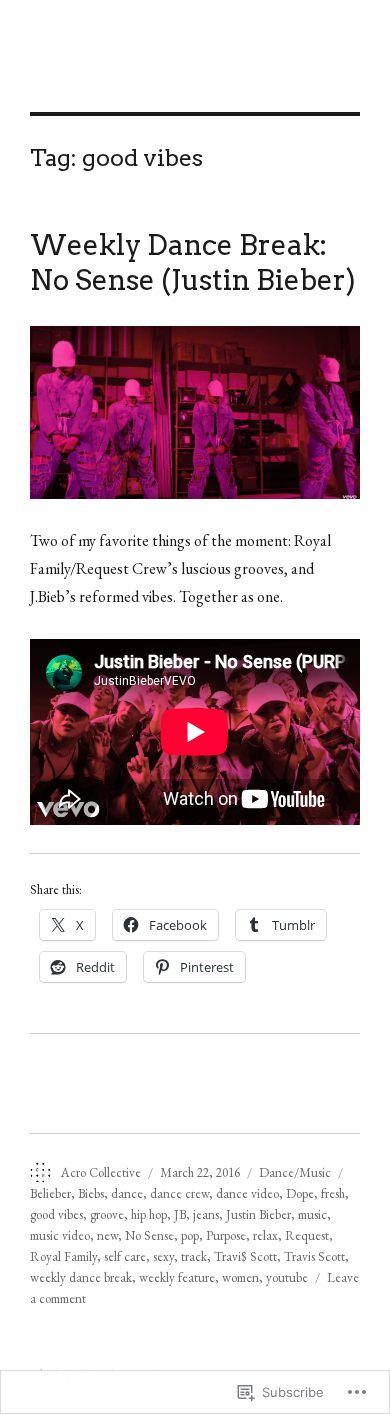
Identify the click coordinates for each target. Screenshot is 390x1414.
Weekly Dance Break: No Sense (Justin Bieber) (193, 262)
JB (180, 1214)
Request (307, 1235)
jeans (206, 1214)
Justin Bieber (258, 1214)
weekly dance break (81, 1277)
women (240, 1277)
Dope (300, 1193)
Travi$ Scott (245, 1256)
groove (107, 1214)
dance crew (179, 1193)
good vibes (56, 1214)
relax (265, 1235)
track (194, 1256)
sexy (163, 1256)
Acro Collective (101, 1172)
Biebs (91, 1193)
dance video (247, 1193)
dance (127, 1193)
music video (60, 1235)
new (107, 1235)
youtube (287, 1277)
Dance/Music (295, 1172)
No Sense (149, 1235)
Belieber (50, 1193)
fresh (333, 1193)
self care (125, 1256)
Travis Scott (314, 1256)
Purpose (226, 1235)
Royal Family (63, 1256)
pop (190, 1235)
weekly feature (177, 1277)
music (312, 1214)
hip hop (149, 1214)
